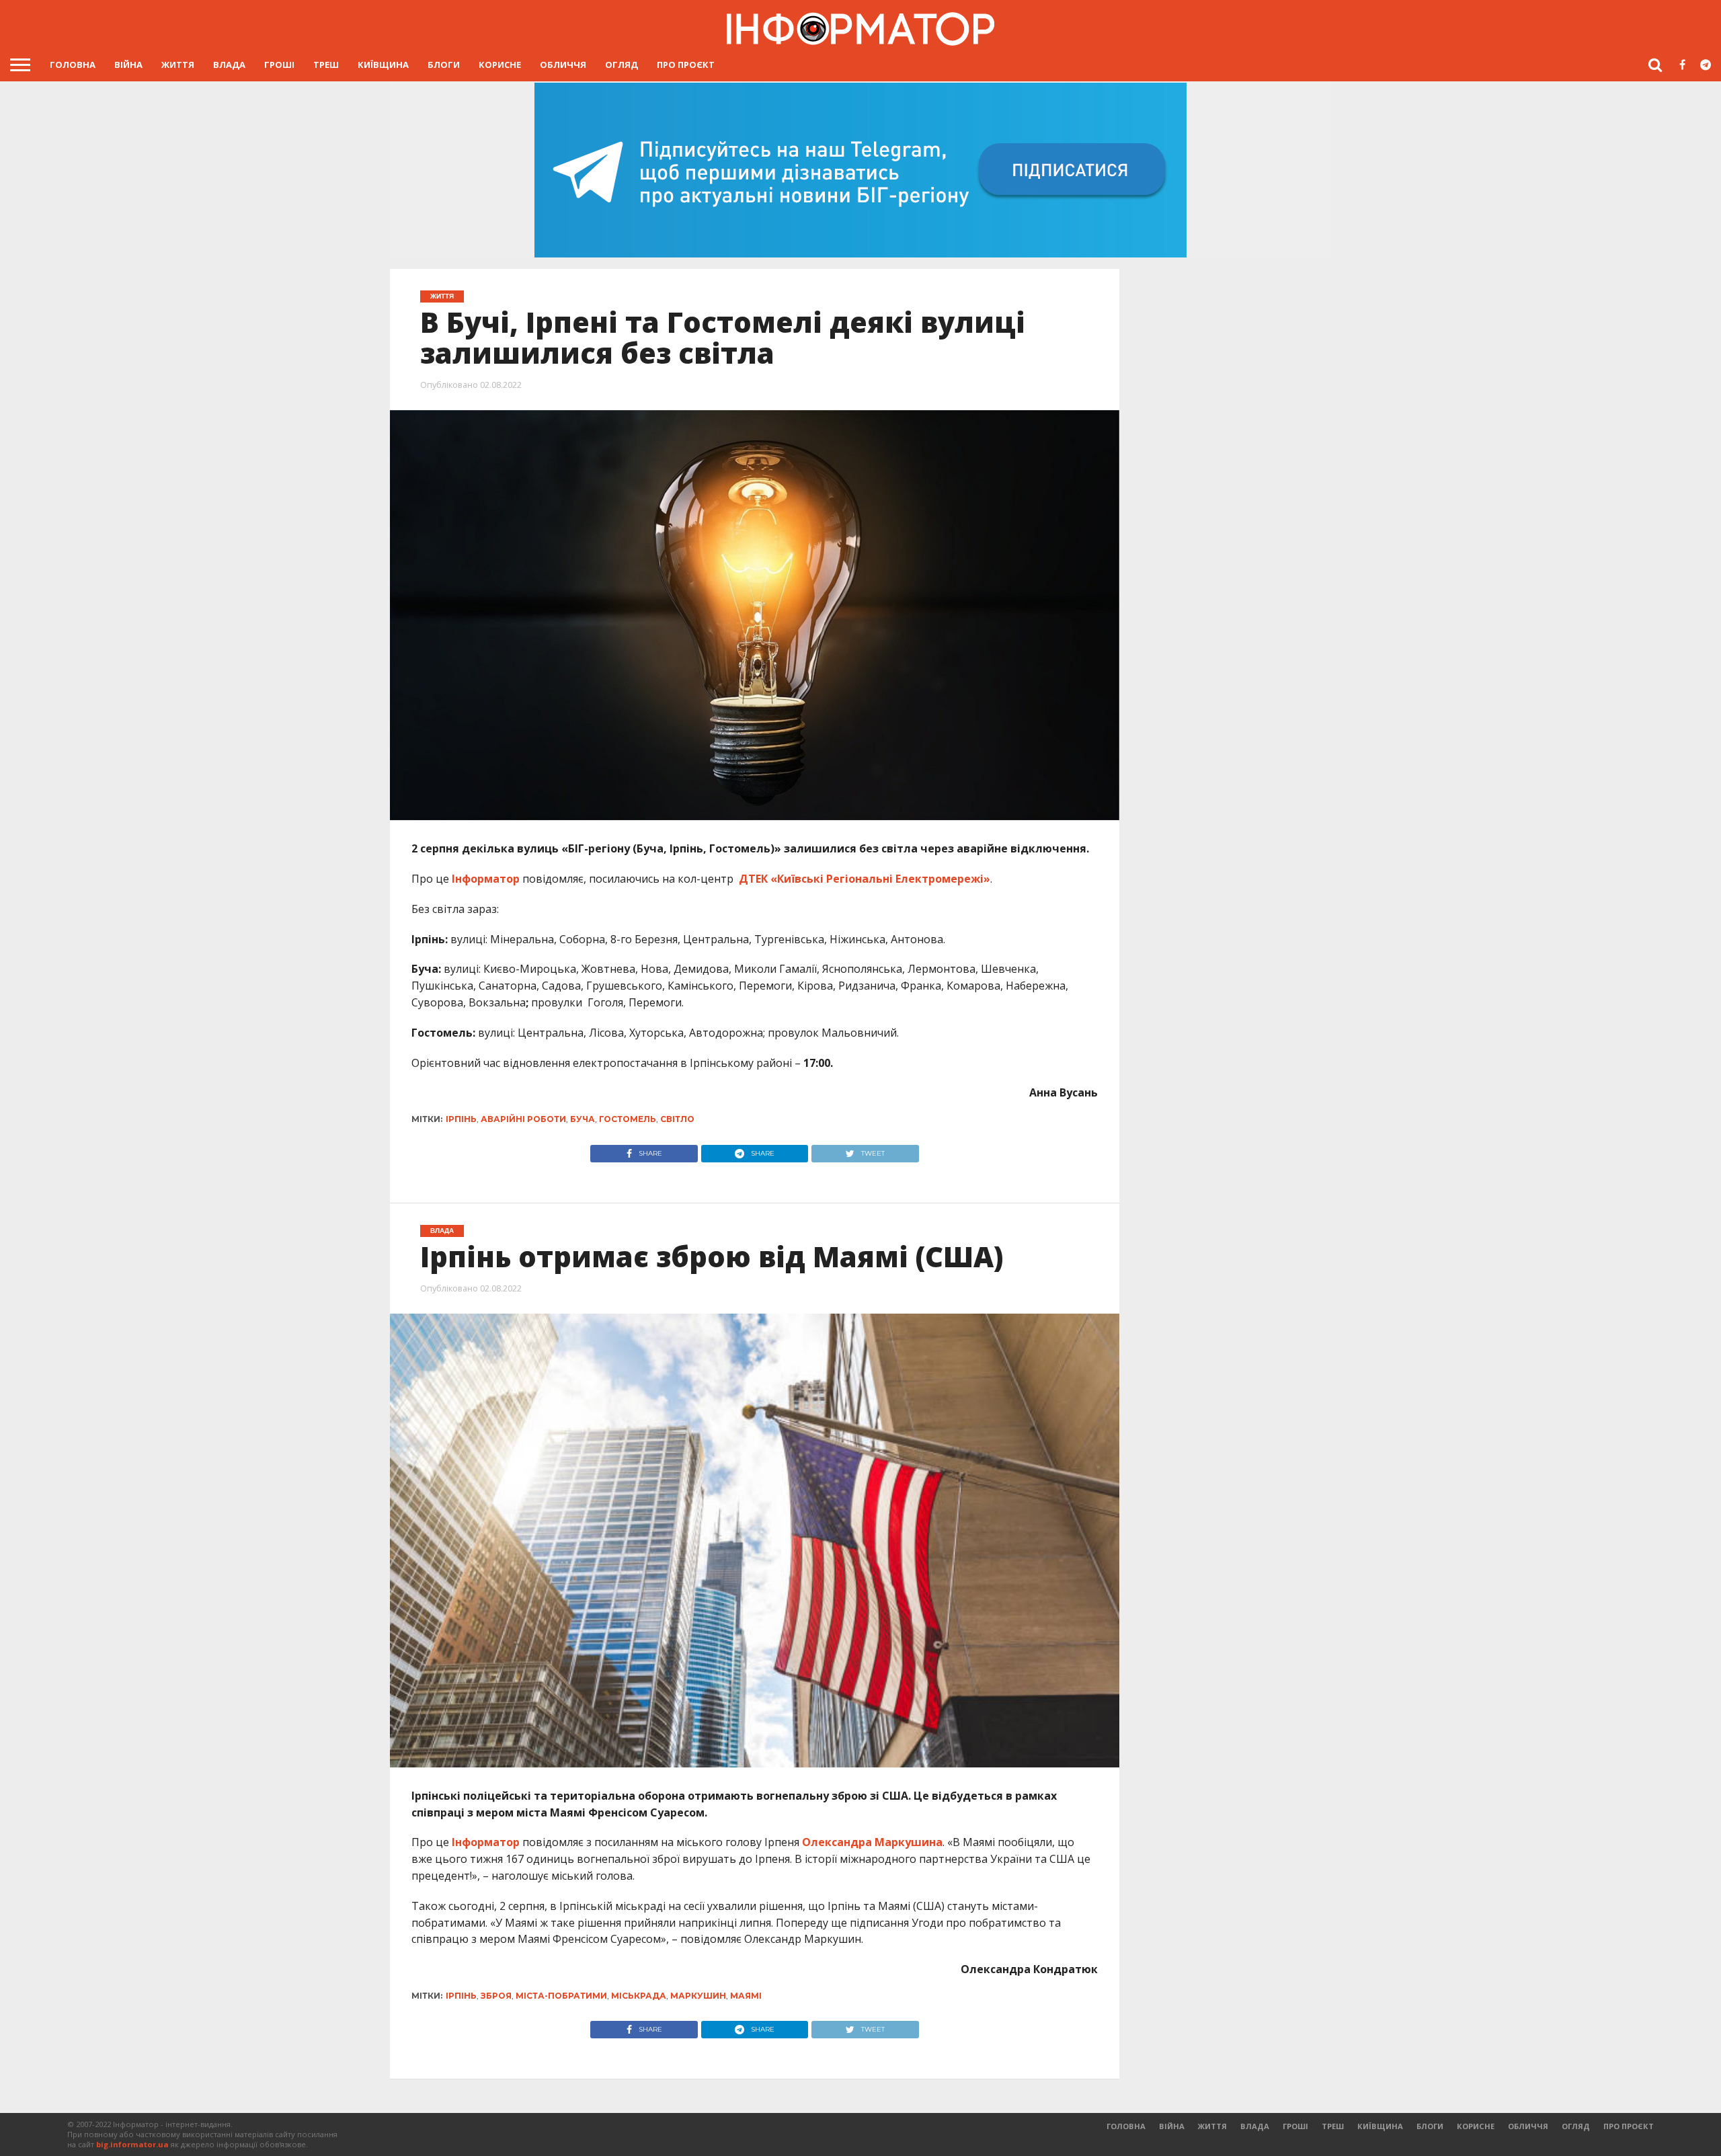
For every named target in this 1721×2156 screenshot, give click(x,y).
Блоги (444, 65)
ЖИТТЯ (178, 65)
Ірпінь (461, 1119)
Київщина (383, 65)
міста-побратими (561, 1996)
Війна (128, 65)
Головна (73, 65)
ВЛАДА (229, 65)
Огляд (622, 65)
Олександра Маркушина (872, 1842)
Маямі (746, 1996)
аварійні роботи (523, 1119)
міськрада (639, 1996)
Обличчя (563, 65)
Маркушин (698, 1996)
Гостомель (628, 1119)
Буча (583, 1119)
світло (677, 1119)
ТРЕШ (326, 65)
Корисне (500, 65)
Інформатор (486, 879)
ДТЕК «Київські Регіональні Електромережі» (865, 879)
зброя (496, 1996)
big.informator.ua (132, 2144)
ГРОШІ (279, 65)
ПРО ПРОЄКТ (686, 65)
